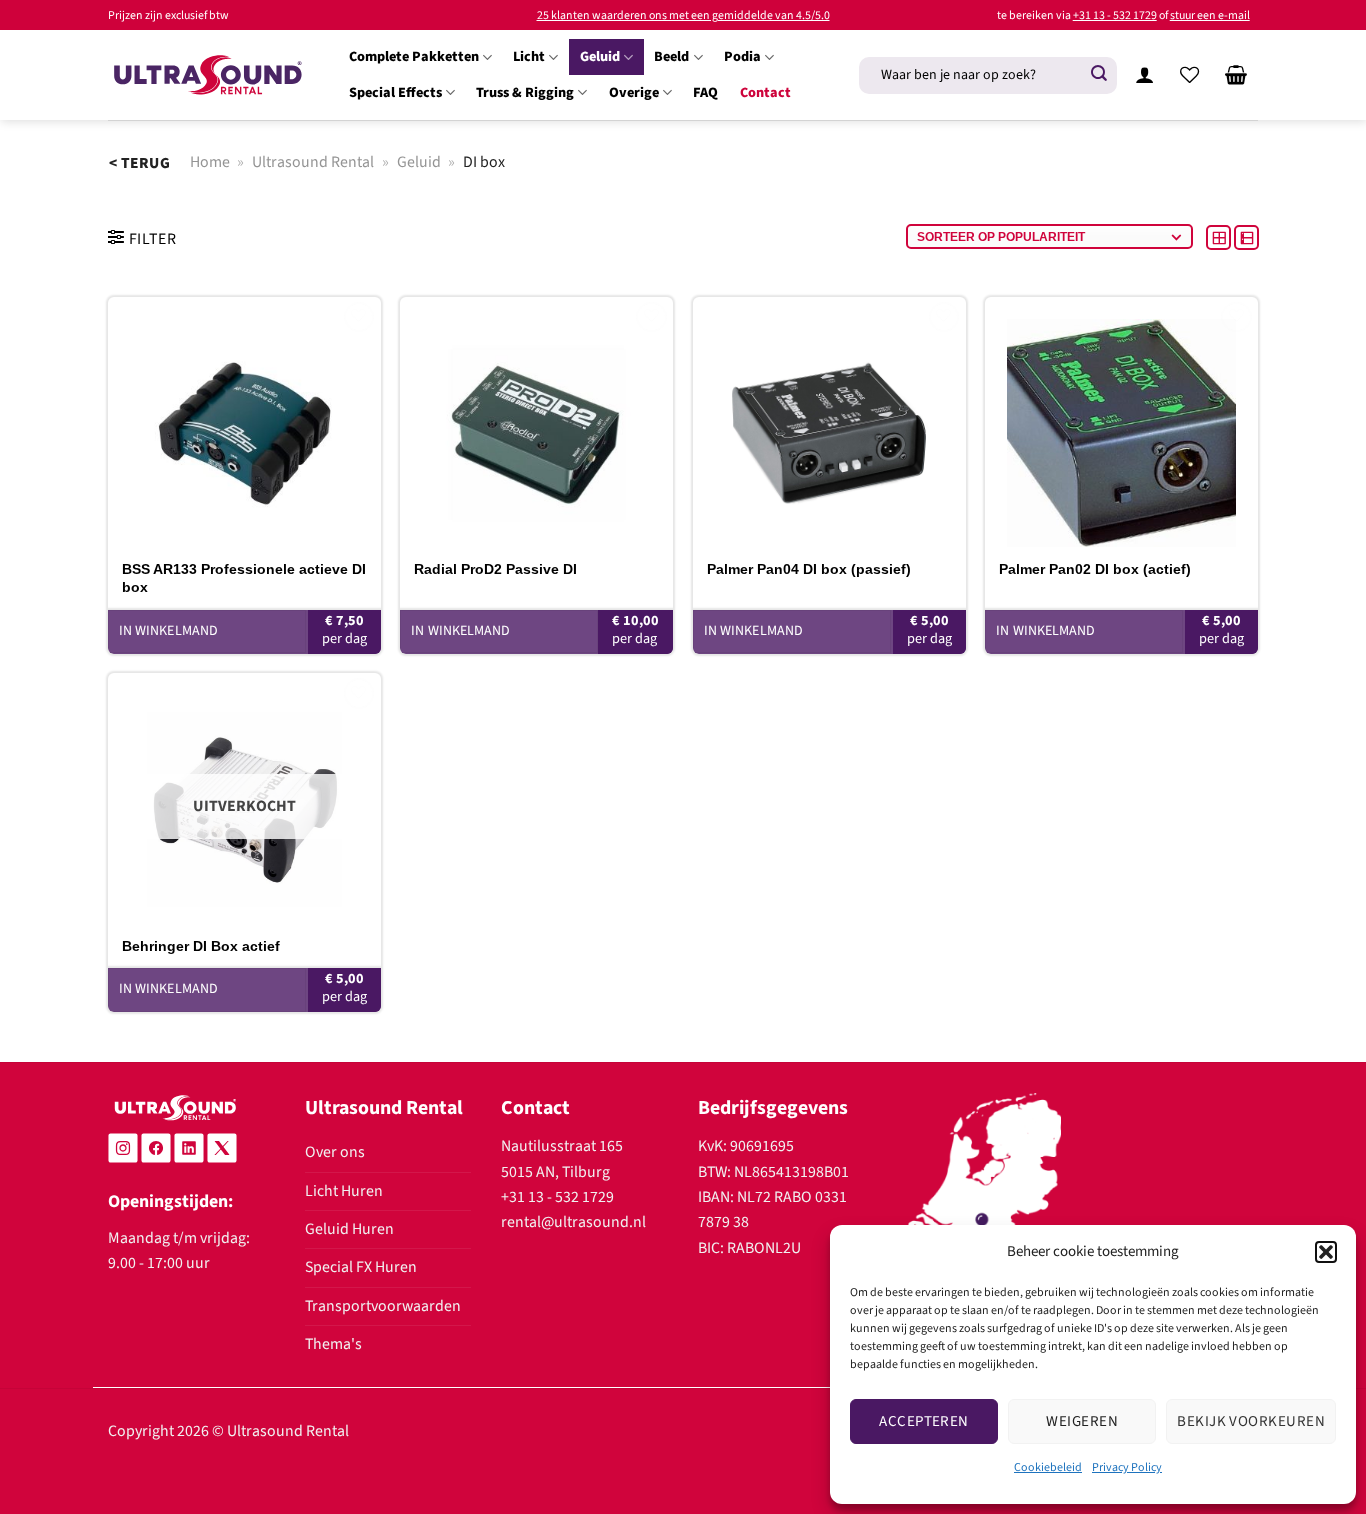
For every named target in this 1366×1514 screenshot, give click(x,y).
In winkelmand (168, 989)
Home (210, 162)
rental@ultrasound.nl (573, 1222)
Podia (742, 56)
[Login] (1144, 75)
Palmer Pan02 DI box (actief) (1095, 569)
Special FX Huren (361, 1267)
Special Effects (395, 92)
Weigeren (1082, 1421)
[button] (1326, 1252)
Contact (765, 92)
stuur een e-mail (1210, 15)
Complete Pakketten (414, 56)
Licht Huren (344, 1191)
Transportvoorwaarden (383, 1306)
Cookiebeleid (1048, 1467)
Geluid (600, 56)
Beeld (671, 56)
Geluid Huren (349, 1229)
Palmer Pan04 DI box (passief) (809, 569)
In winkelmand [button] (168, 631)
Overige (634, 92)
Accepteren (924, 1421)
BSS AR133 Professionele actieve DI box (244, 578)
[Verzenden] (1099, 74)
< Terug (139, 163)
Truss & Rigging (525, 92)
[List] (1246, 237)
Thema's (333, 1344)
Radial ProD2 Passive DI (495, 569)
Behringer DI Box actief (201, 946)
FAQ (705, 92)
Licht (529, 56)
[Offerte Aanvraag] (1236, 75)
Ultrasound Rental (313, 162)
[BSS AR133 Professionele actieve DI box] (244, 422)
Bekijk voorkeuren (1251, 1421)
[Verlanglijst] (1190, 75)
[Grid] (1220, 237)
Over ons (335, 1152)
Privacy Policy (1127, 1467)
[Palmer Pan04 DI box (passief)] (829, 422)
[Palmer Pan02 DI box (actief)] (1121, 422)
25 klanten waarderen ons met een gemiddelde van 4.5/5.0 (683, 15)
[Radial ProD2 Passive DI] (536, 422)
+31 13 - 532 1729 (1115, 15)
